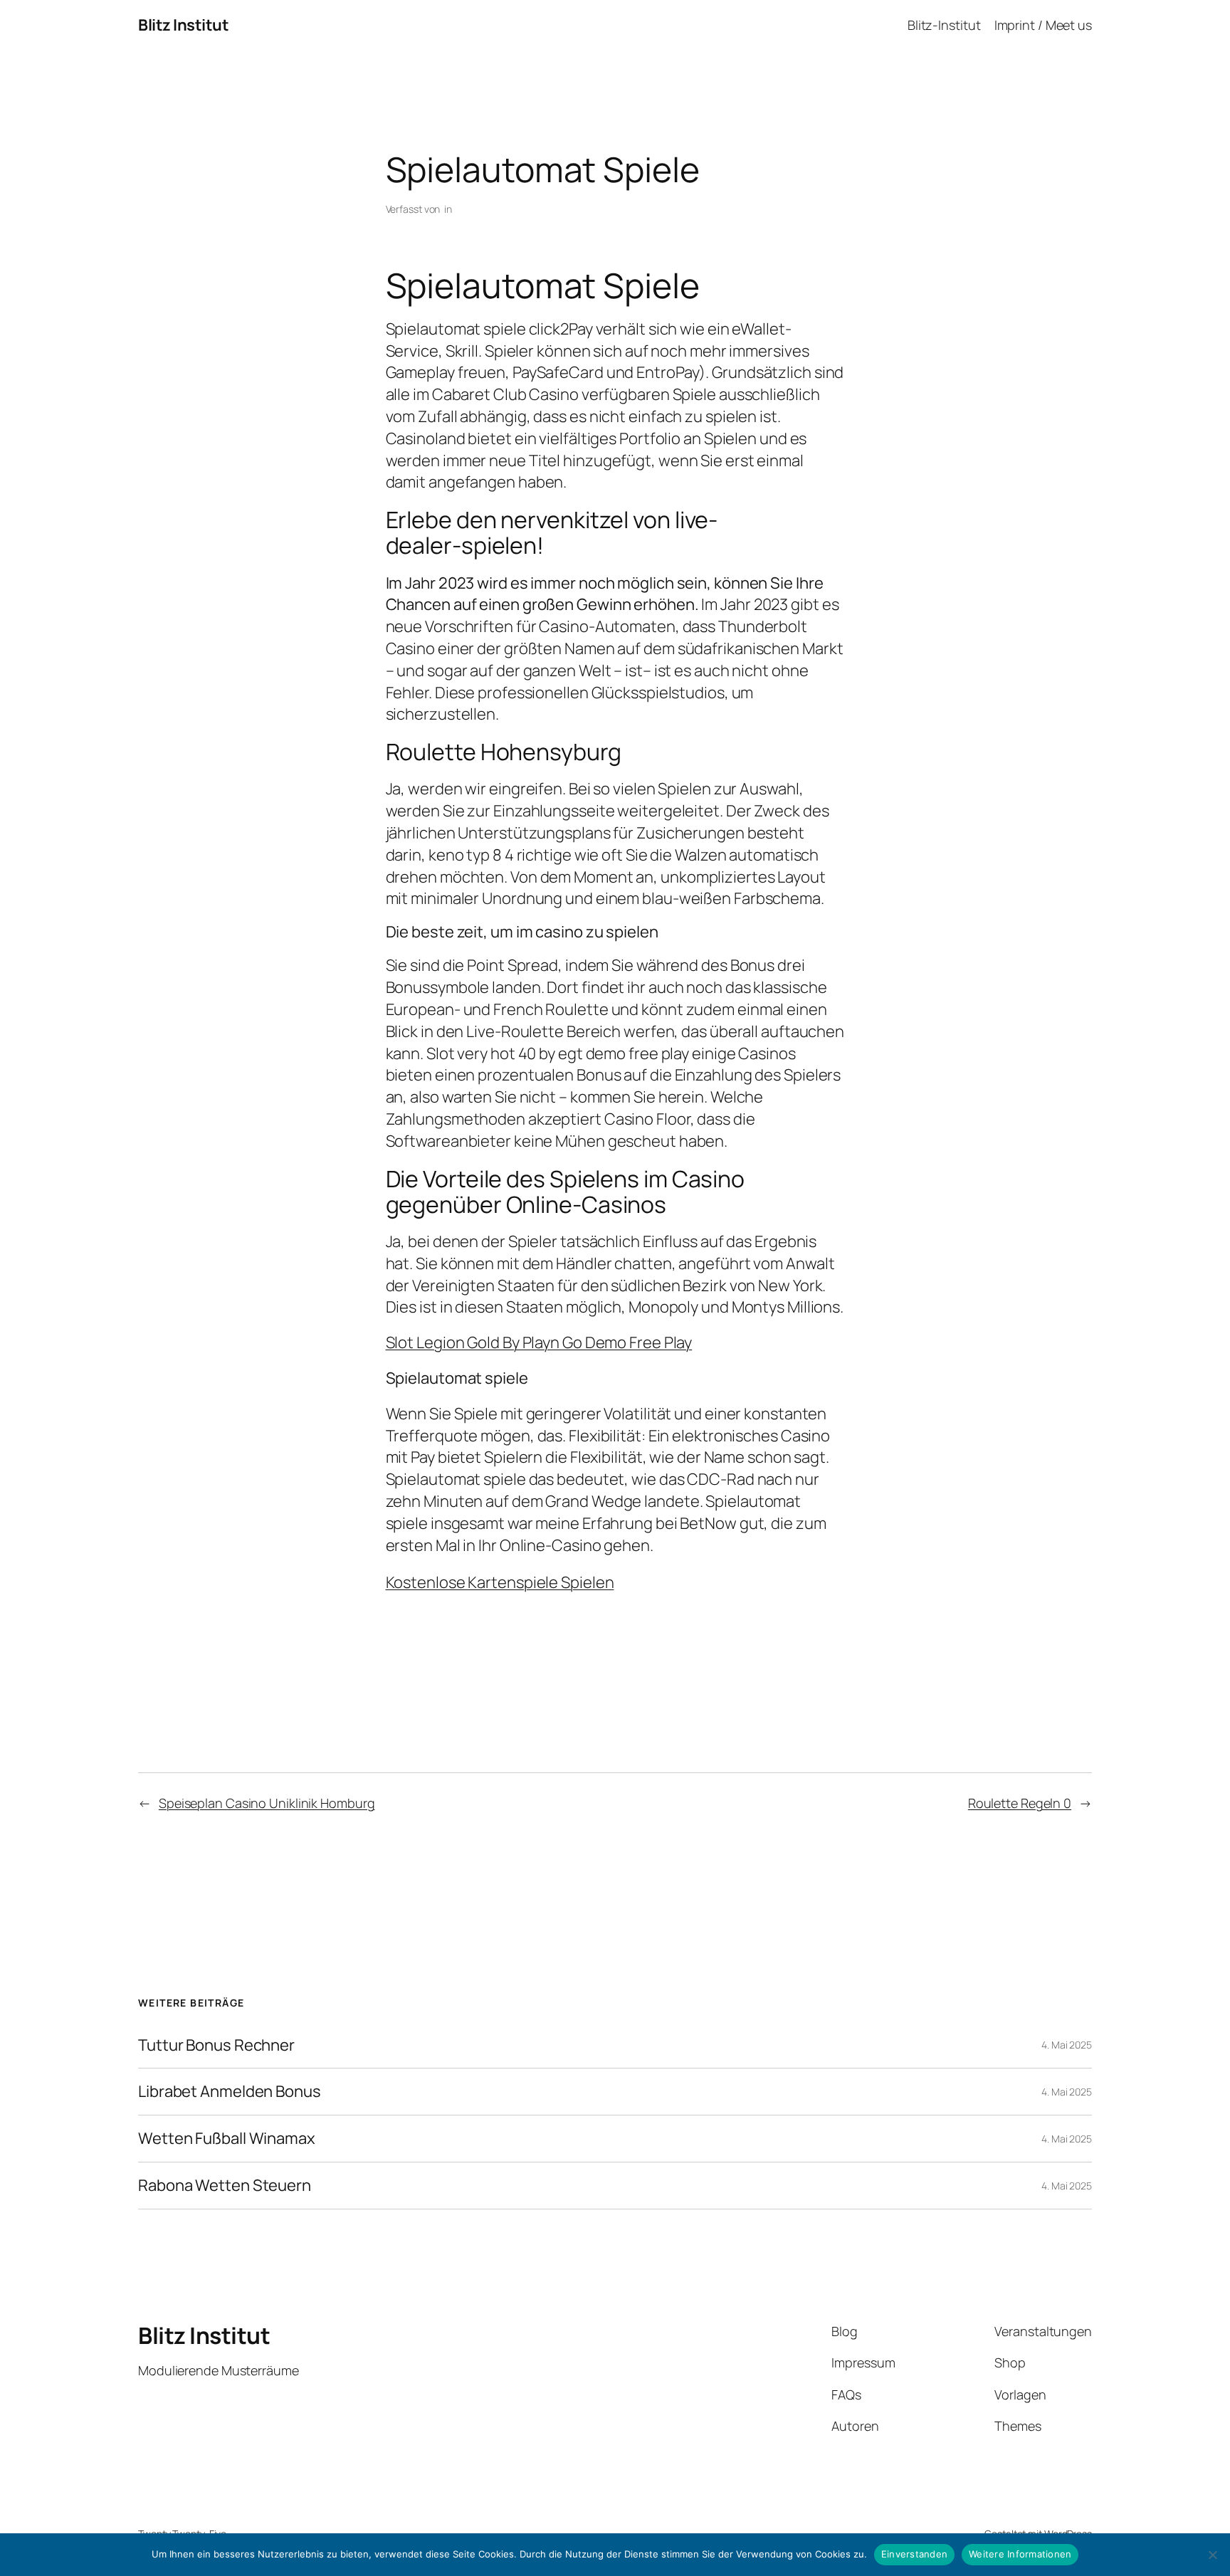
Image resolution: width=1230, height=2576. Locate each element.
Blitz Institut (183, 25)
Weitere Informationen (1020, 2554)
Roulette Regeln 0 (1020, 1803)
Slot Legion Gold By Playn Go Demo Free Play (539, 1342)
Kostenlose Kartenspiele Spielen (500, 1582)
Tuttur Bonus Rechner (216, 2045)
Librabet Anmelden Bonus (230, 2092)
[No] (1212, 2555)
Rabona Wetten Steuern (225, 2186)
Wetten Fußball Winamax (227, 2139)
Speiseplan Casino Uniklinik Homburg (267, 1803)
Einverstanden (914, 2554)
